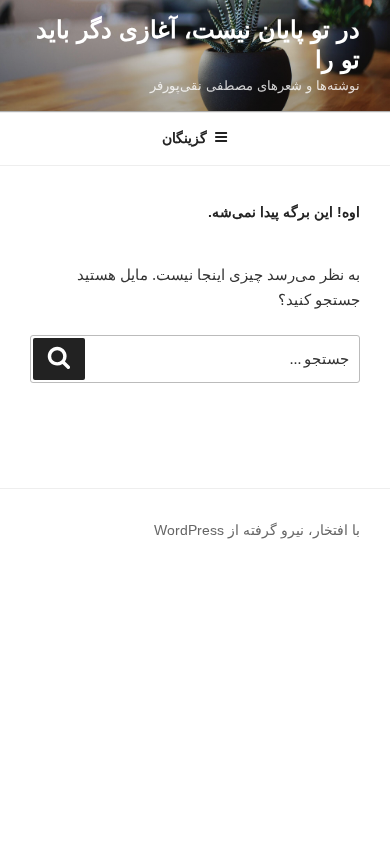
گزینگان (184, 138)
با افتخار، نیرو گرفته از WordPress (257, 530)
